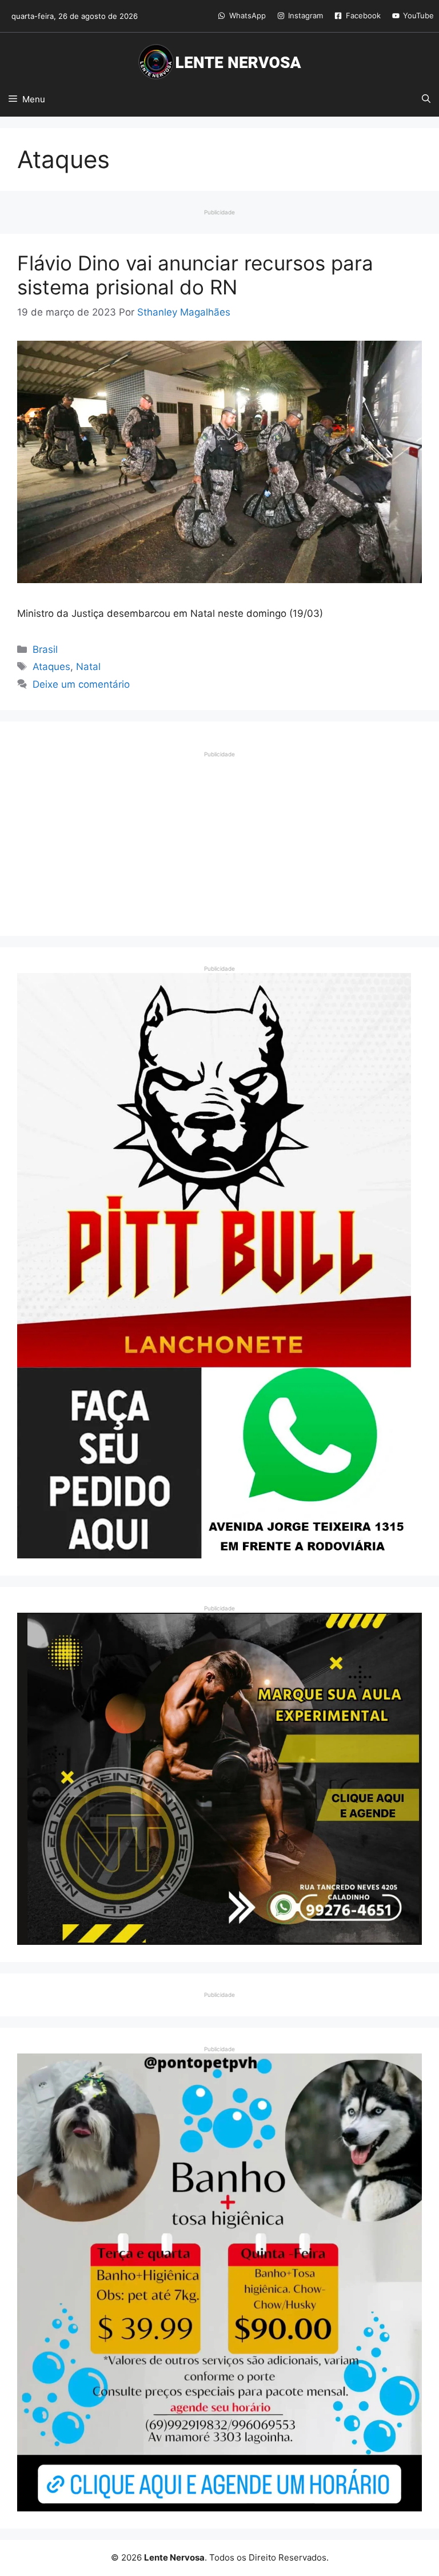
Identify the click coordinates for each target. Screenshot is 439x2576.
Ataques (51, 667)
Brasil (45, 649)
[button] (426, 99)
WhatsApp (248, 15)
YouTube (418, 15)
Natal (88, 667)
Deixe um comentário (81, 684)
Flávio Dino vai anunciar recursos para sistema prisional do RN (195, 275)
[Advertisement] (219, 839)
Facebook (363, 15)
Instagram (306, 15)
